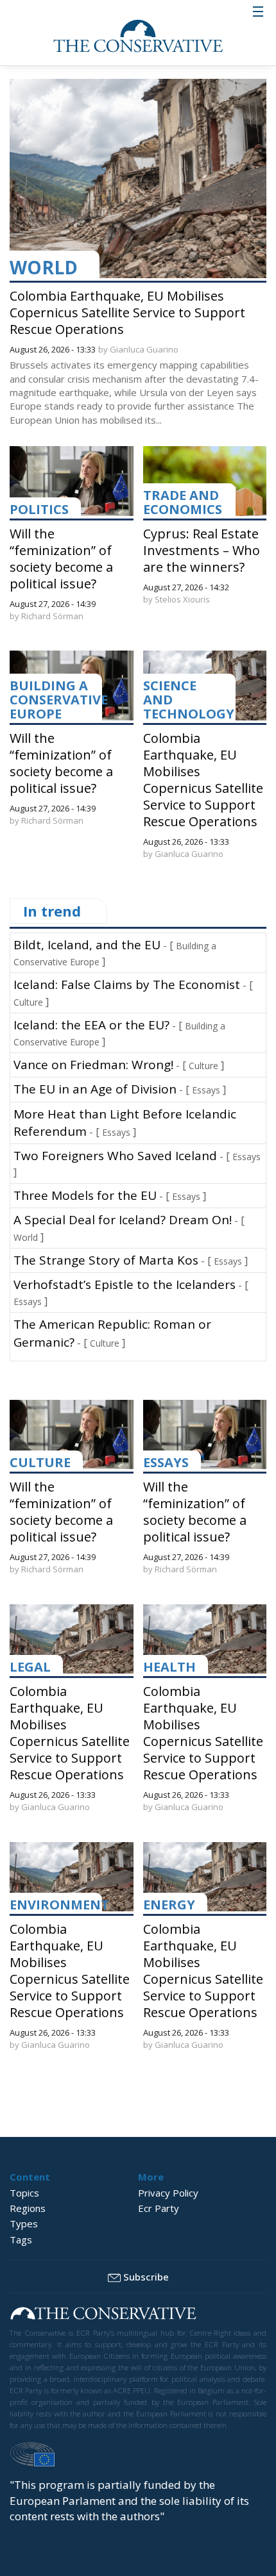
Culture (28, 1002)
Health (169, 1667)
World (44, 267)
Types (24, 2223)
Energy (169, 1905)
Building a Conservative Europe (59, 700)
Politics (39, 509)
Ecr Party (159, 2208)
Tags (21, 2239)
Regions (28, 2208)
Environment (59, 1905)
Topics (24, 2193)
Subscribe (146, 2277)
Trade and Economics (183, 502)
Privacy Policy (168, 2193)
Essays (206, 1090)
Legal (30, 1667)
